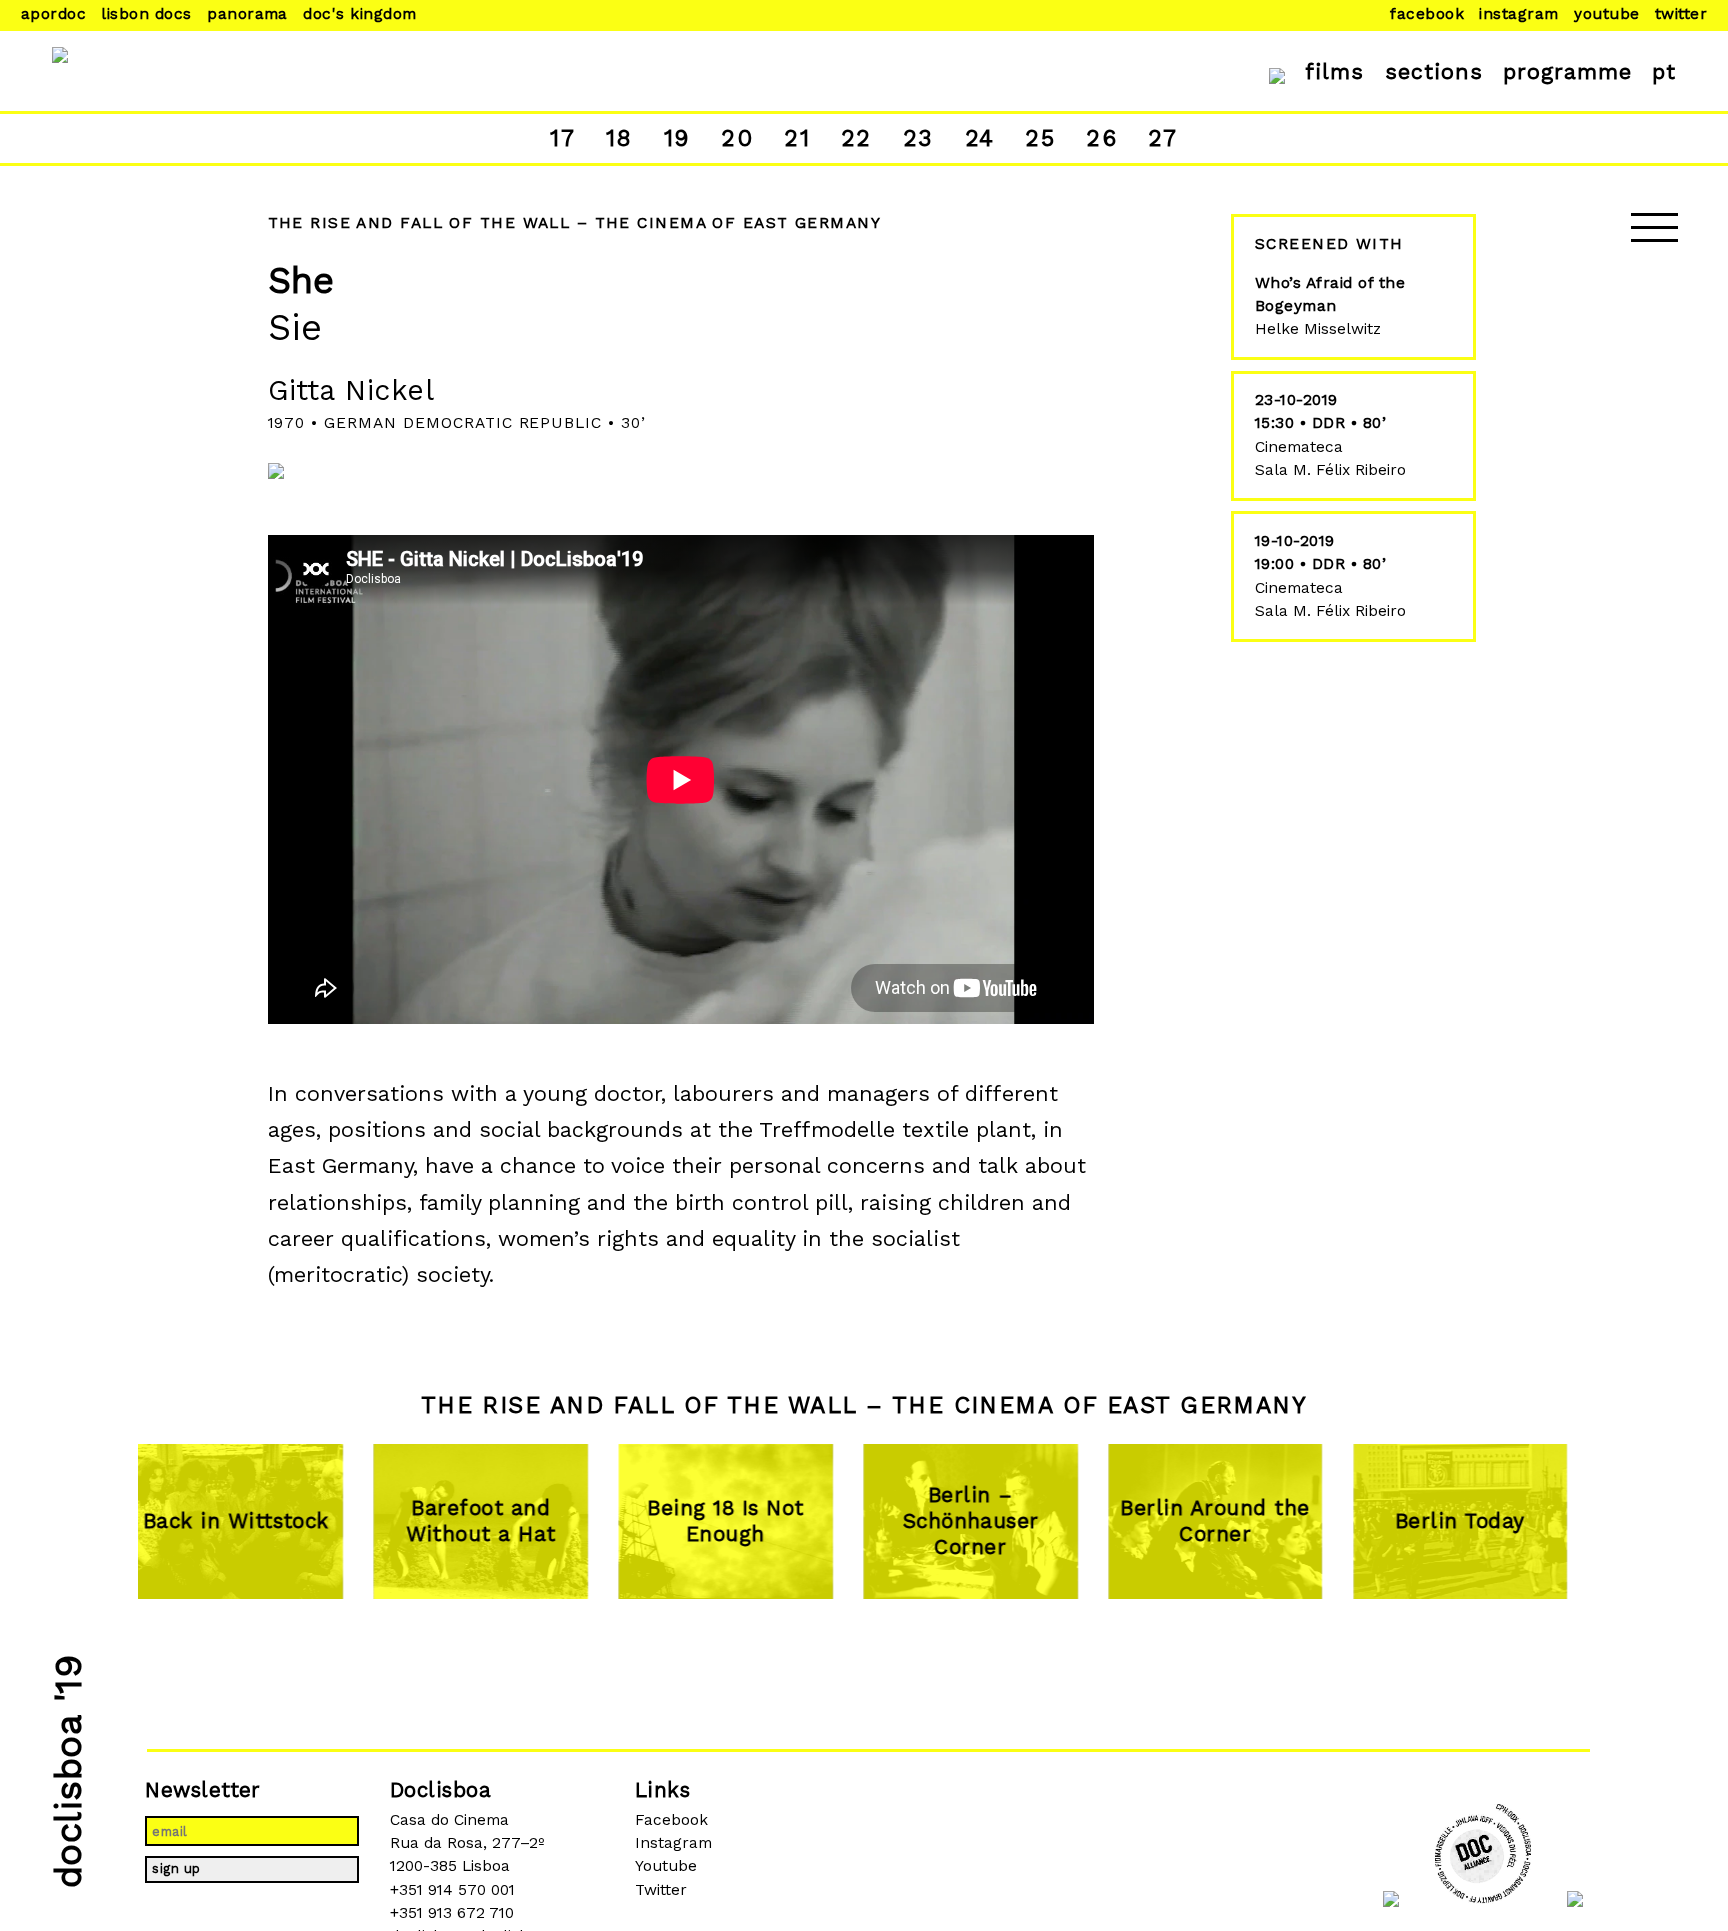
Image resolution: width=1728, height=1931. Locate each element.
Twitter (1681, 14)
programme (1567, 71)
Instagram (1518, 14)
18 (619, 138)
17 (562, 138)
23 (918, 138)
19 (677, 138)
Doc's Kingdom (359, 14)
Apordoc (53, 14)
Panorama (247, 14)
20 (737, 138)
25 (1040, 138)
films (1334, 71)
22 (856, 138)
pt (1664, 71)
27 (1163, 138)
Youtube (1606, 14)
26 (1101, 138)
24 (980, 138)
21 (797, 138)
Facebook (1427, 14)
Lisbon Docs (146, 14)
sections (1434, 71)
